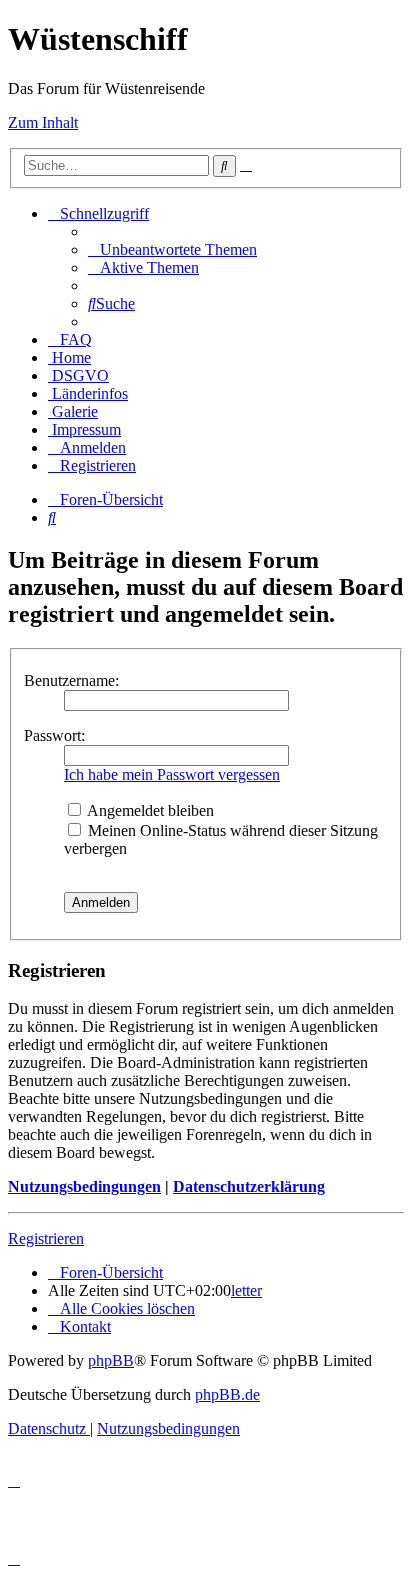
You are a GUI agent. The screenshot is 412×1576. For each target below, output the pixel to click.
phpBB (111, 1360)
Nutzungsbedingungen (84, 1186)
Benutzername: (71, 680)
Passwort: (54, 735)
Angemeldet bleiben (149, 810)
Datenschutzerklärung (249, 1186)
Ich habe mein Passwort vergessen (172, 774)
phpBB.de (227, 1394)
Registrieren (46, 1238)
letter (246, 1290)
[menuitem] (172, 249)
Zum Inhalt (43, 122)
